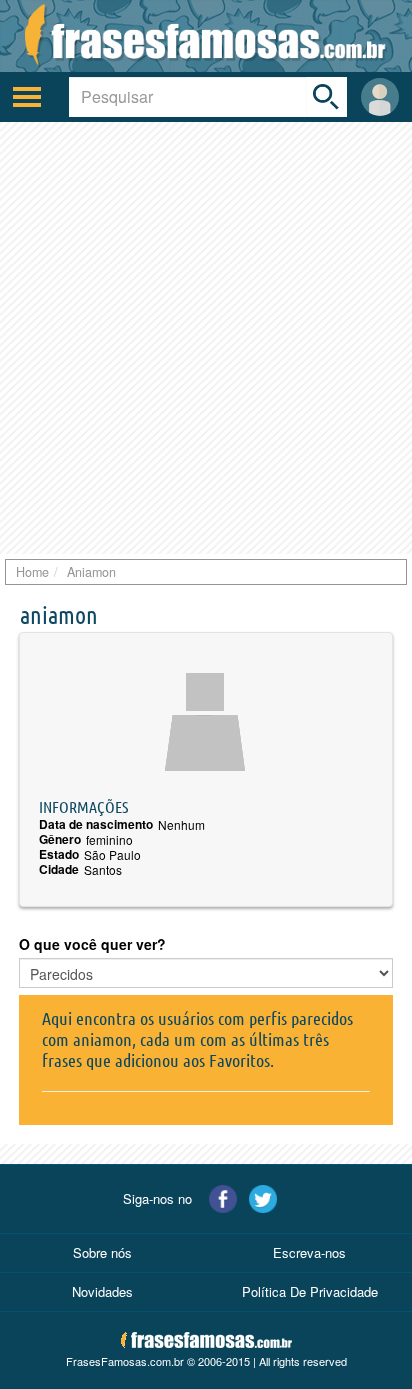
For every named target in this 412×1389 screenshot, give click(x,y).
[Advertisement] (206, 338)
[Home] (206, 36)
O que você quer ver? (92, 944)
